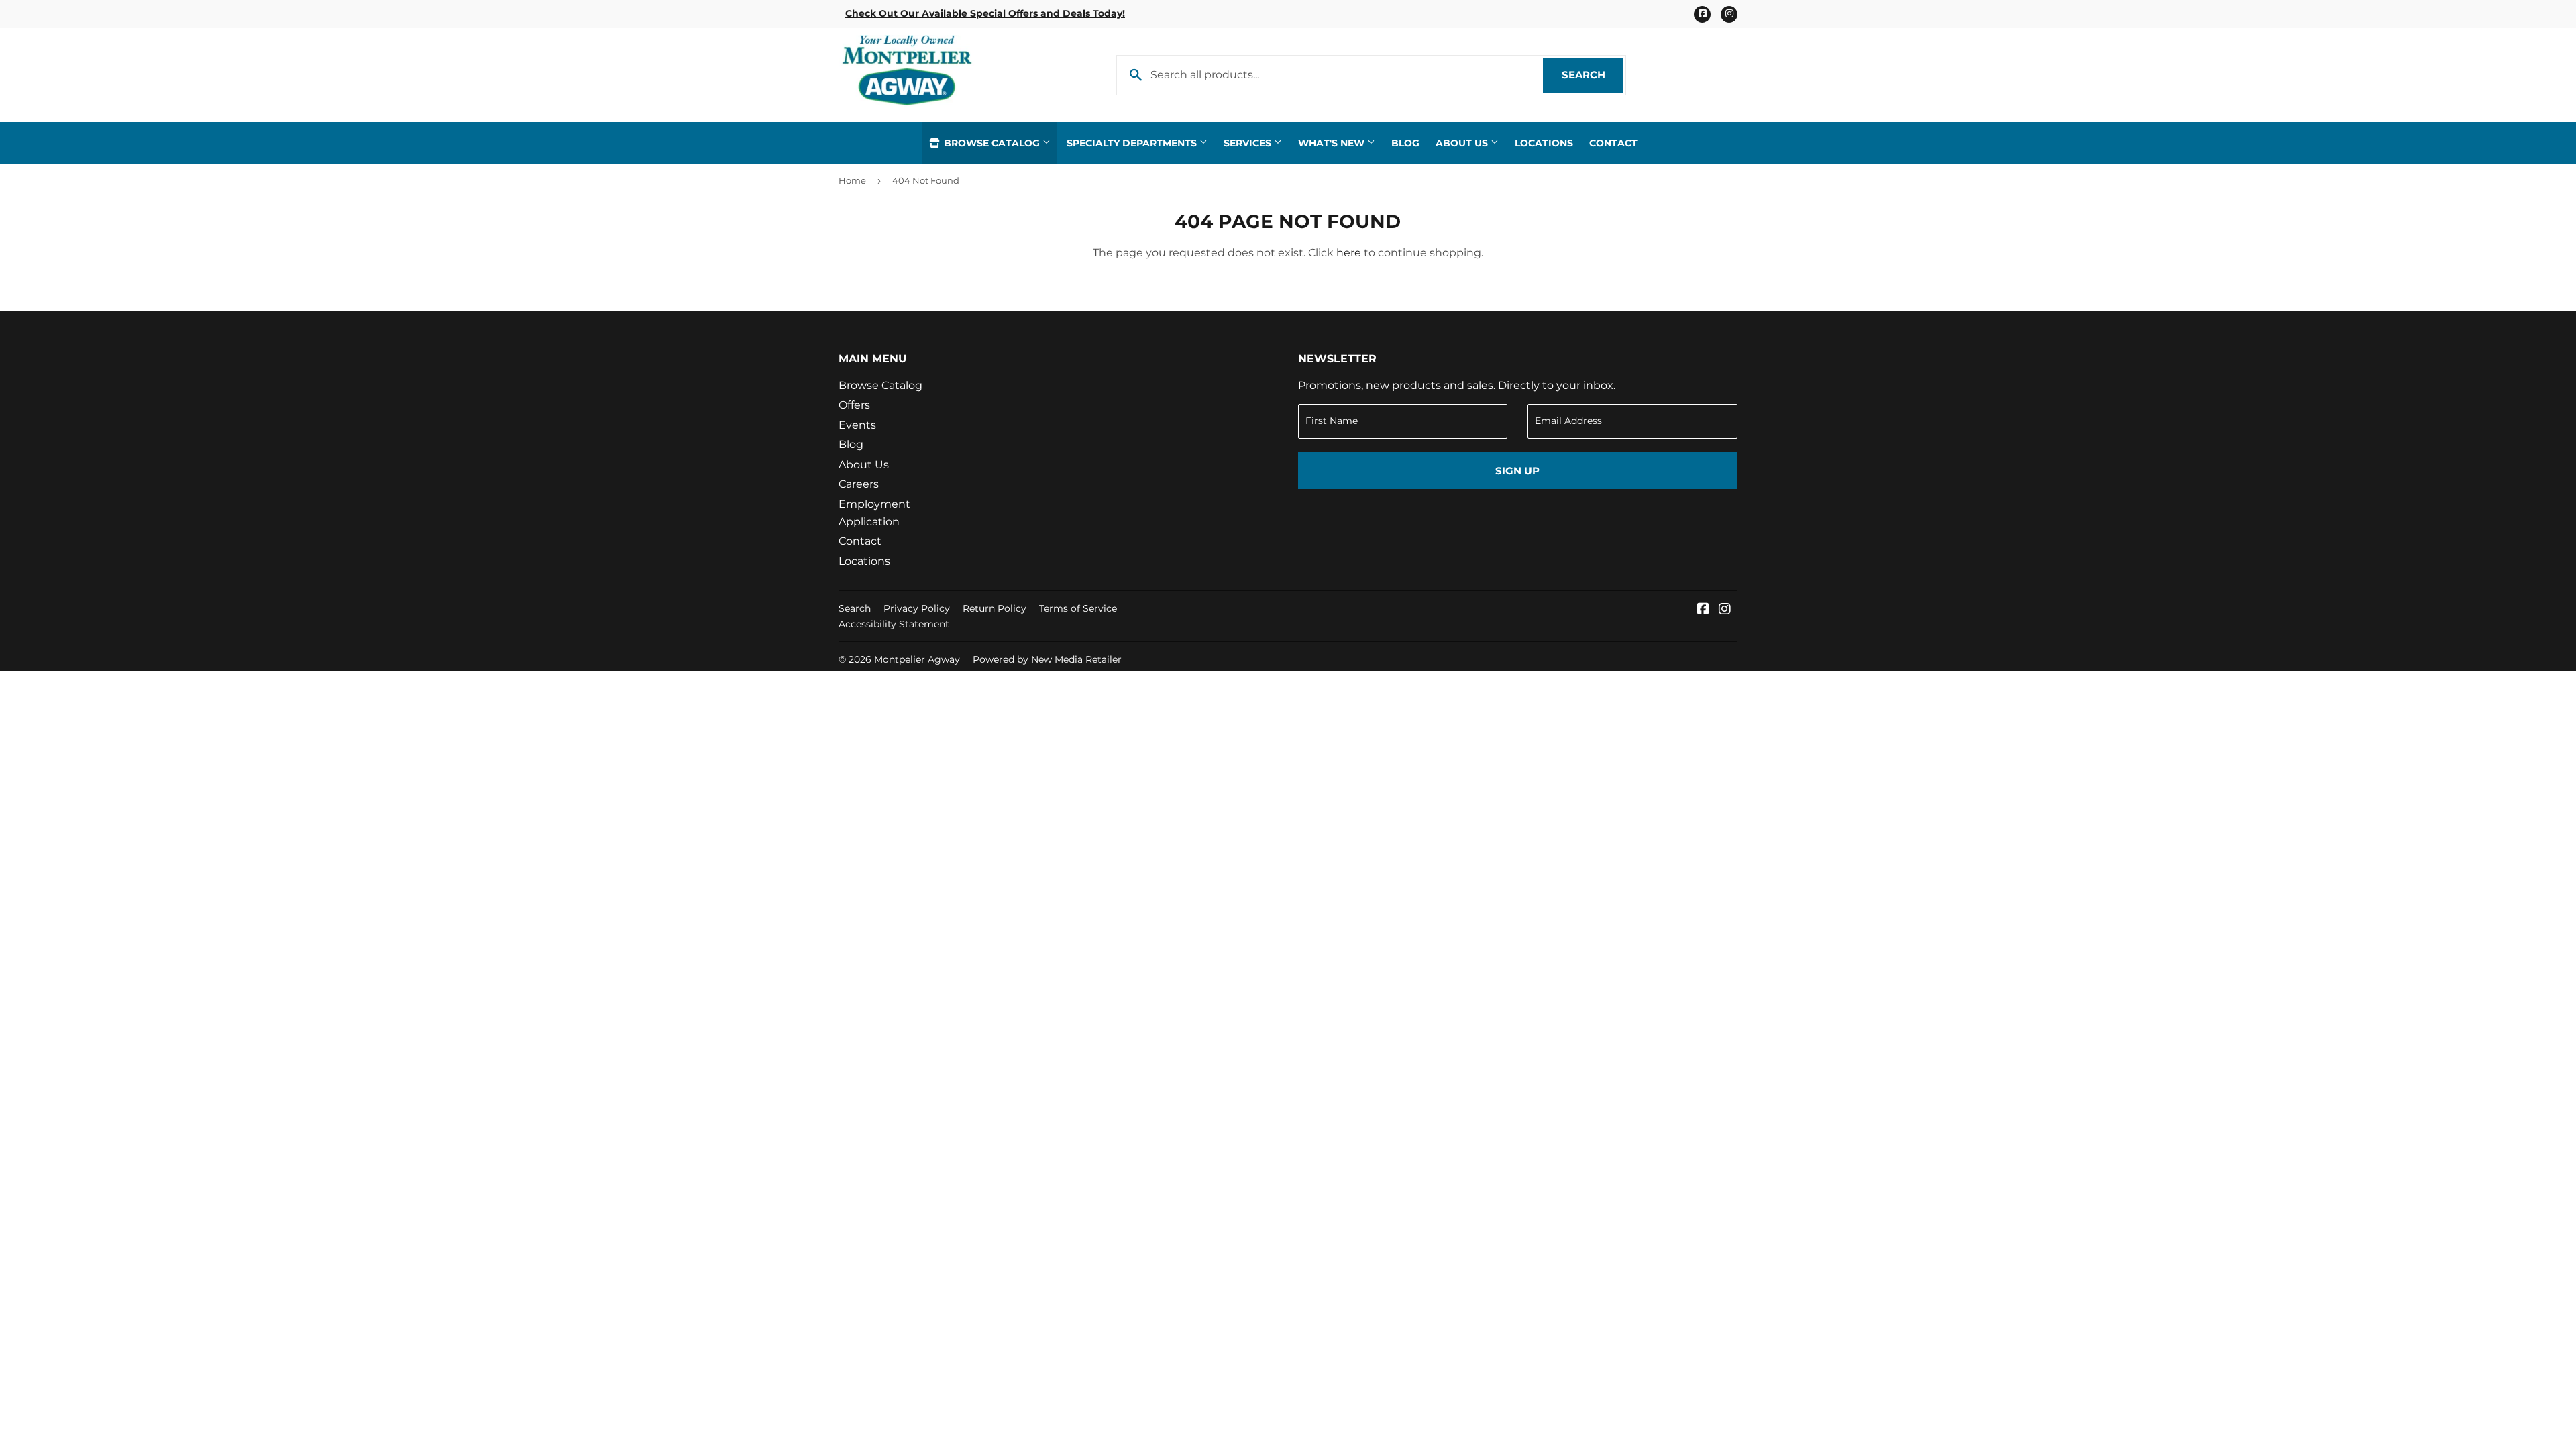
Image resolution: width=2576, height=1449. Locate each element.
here (1349, 253)
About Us (1463, 143)
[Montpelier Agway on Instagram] (1725, 610)
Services (1249, 143)
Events (857, 425)
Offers (854, 405)
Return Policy (995, 608)
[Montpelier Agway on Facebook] (1703, 610)
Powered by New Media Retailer (1047, 659)
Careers (859, 484)
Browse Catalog (992, 143)
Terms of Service (1078, 608)
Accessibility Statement (894, 624)
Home (852, 180)
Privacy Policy (917, 608)
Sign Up (1517, 471)
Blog (1405, 143)
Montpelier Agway (917, 659)
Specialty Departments (1133, 143)
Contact (1613, 143)
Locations (1544, 143)
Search (1593, 75)
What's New (1333, 143)
